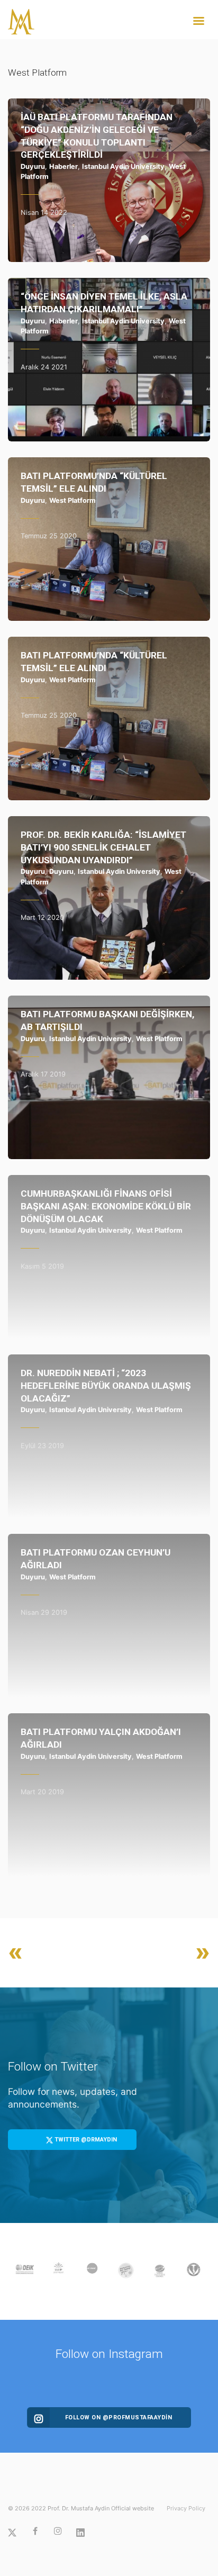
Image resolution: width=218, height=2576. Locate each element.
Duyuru (33, 166)
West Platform (72, 500)
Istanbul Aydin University (123, 166)
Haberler (63, 166)
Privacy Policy (186, 2508)
